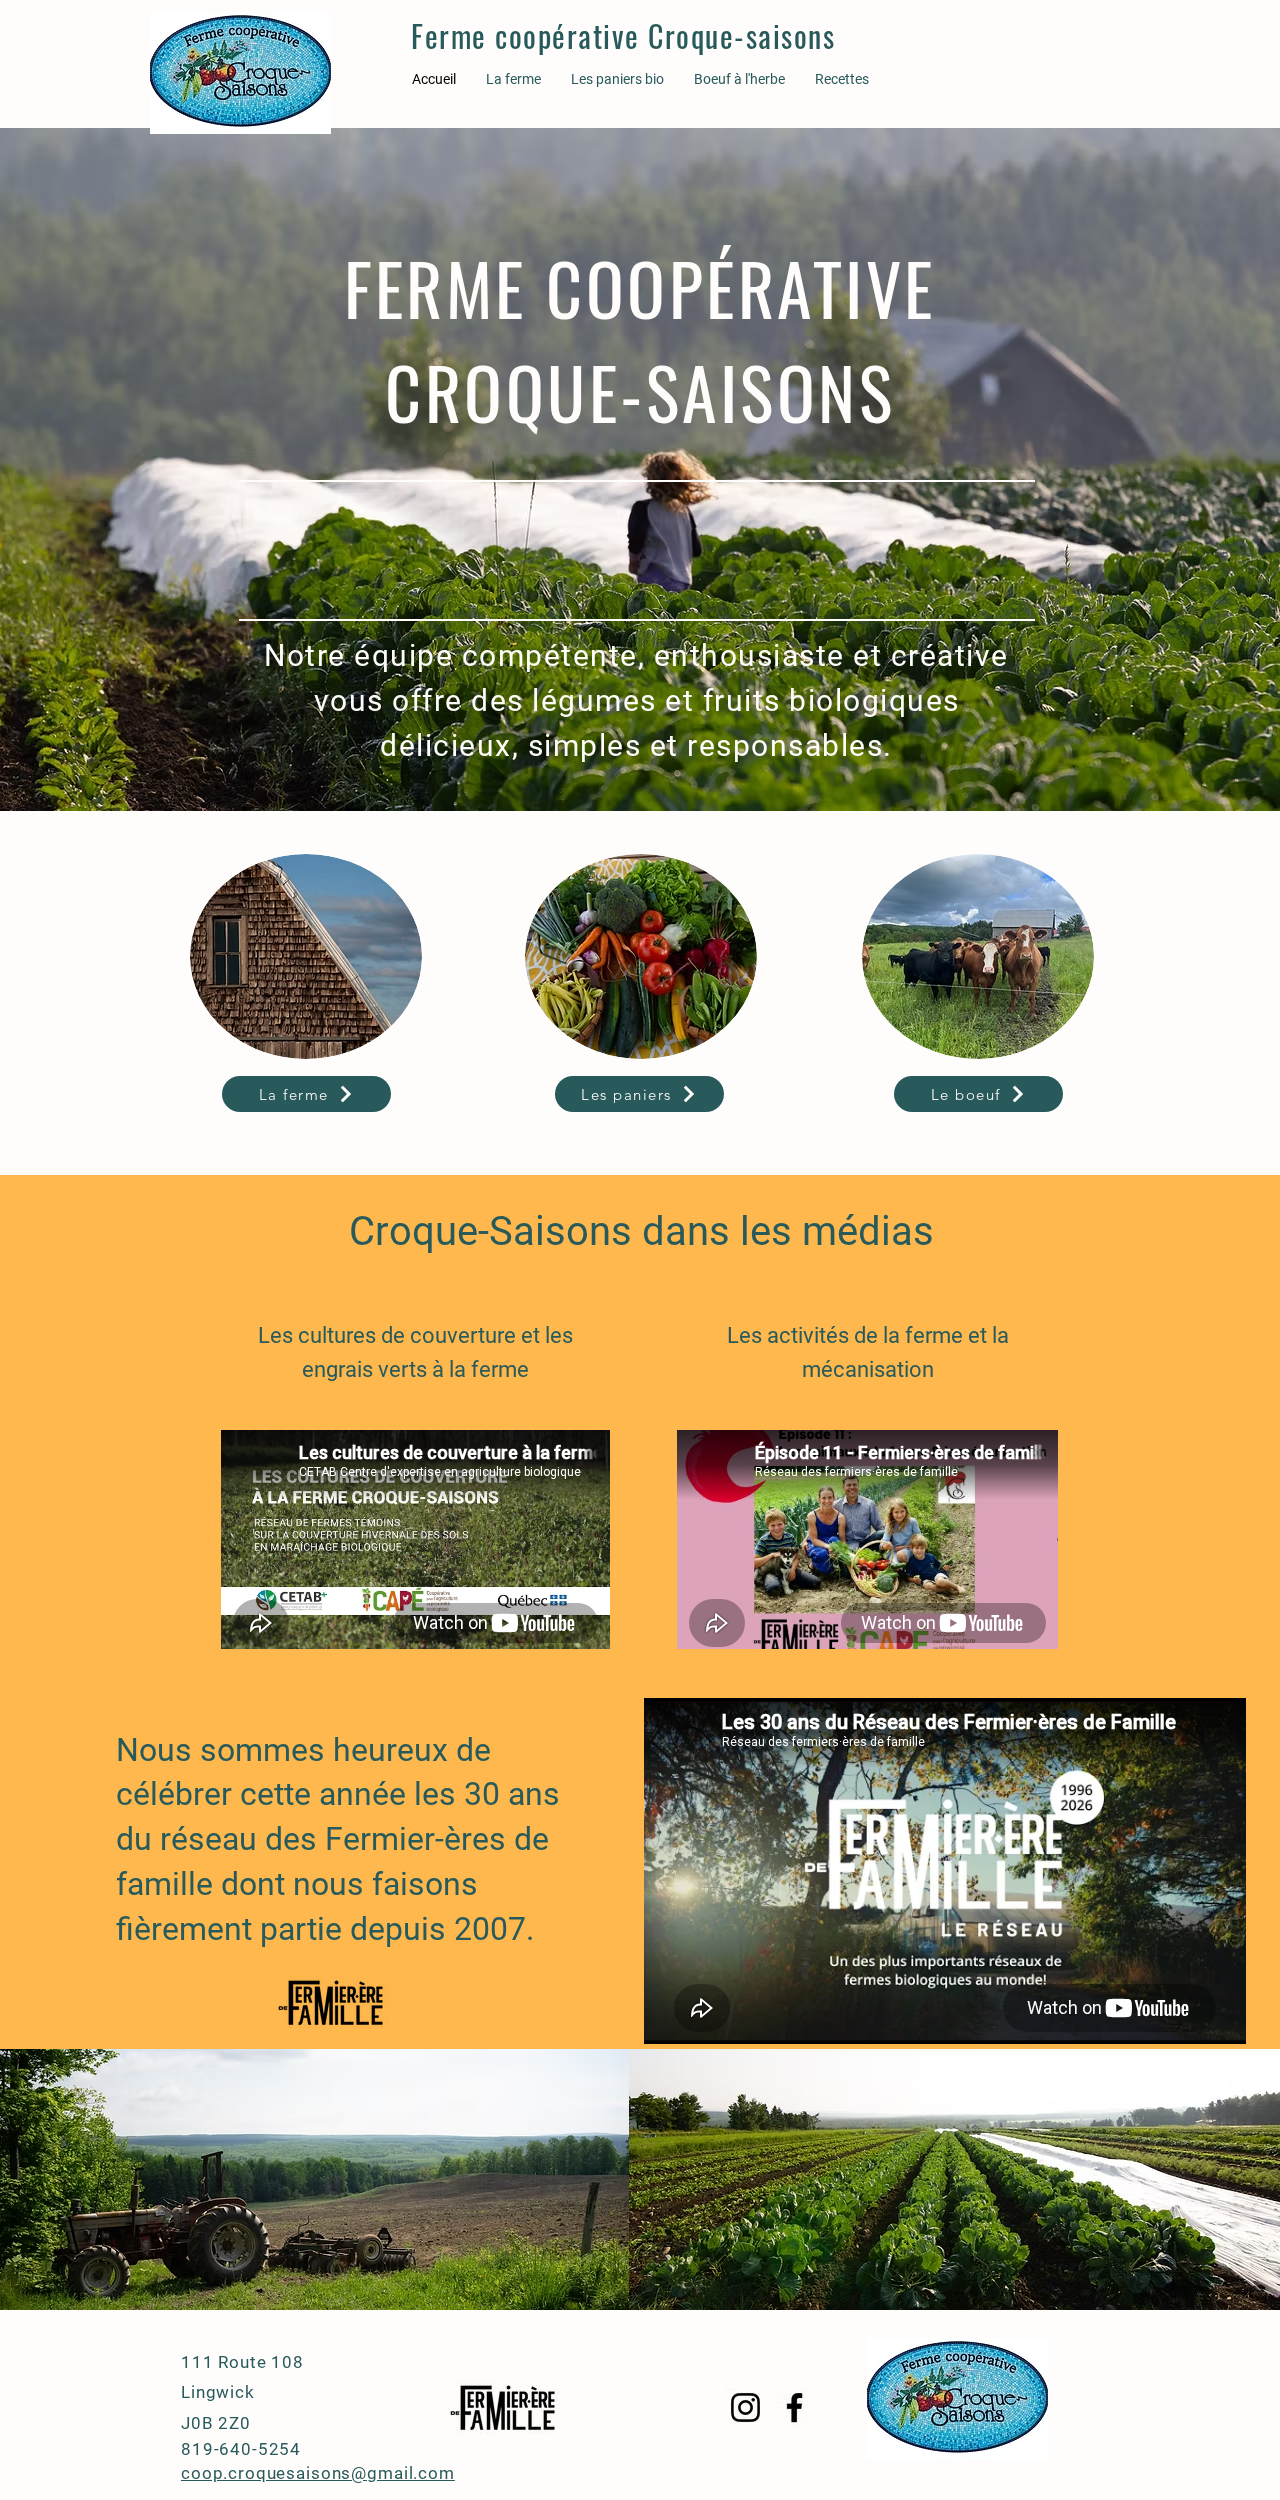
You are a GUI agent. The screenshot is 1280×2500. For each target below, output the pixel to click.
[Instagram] (745, 2407)
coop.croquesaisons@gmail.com (318, 2473)
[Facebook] (794, 2407)
